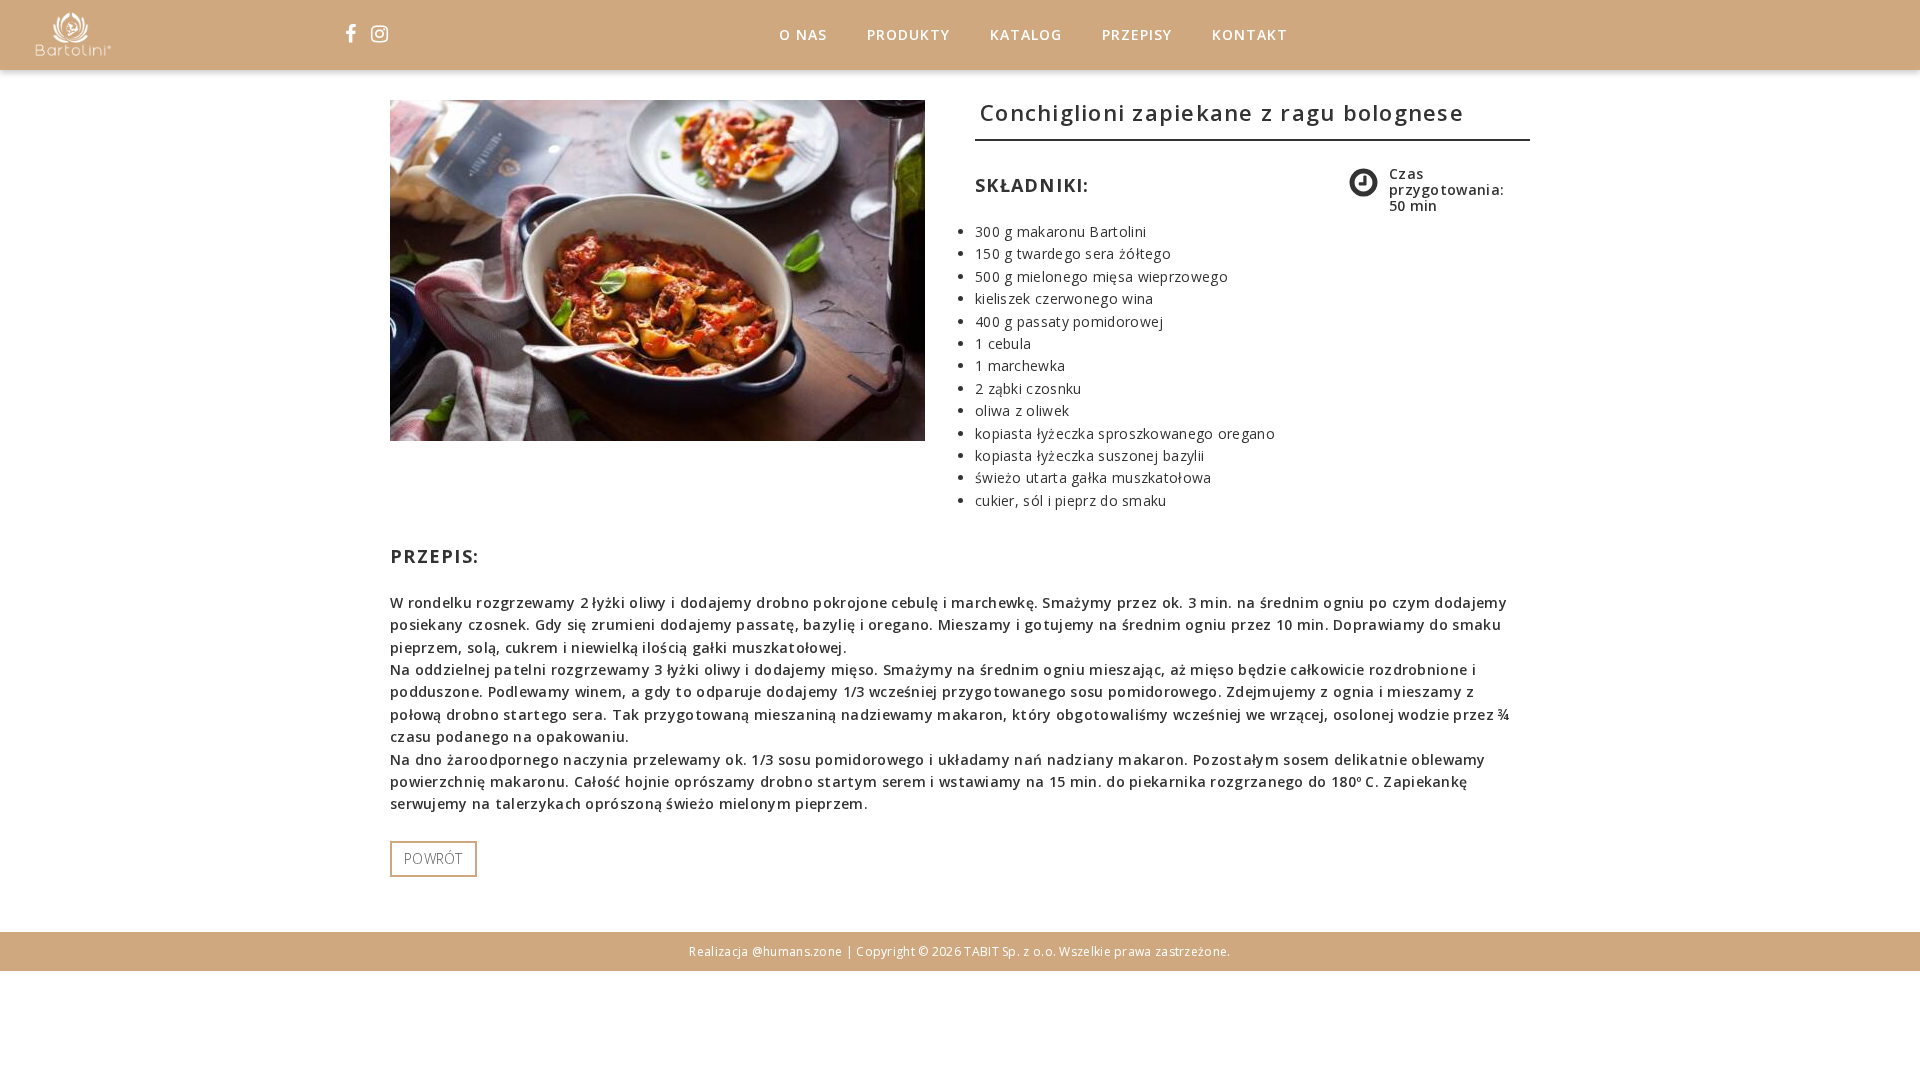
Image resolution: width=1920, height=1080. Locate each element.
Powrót (433, 858)
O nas (803, 34)
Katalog (1026, 34)
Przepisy (1137, 34)
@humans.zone (797, 951)
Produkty (908, 34)
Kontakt (1250, 34)
